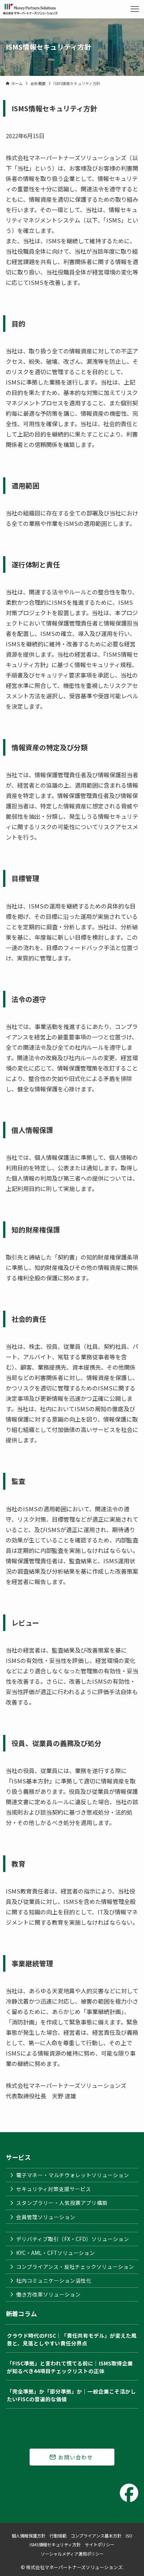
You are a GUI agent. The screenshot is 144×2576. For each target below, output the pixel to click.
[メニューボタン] (135, 9)
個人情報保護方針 (28, 2536)
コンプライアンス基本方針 (96, 2536)
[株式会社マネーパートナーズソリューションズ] (31, 9)
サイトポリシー (100, 2544)
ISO (129, 2536)
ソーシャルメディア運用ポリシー (72, 2554)
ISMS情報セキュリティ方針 (55, 2544)
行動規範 (58, 2536)
